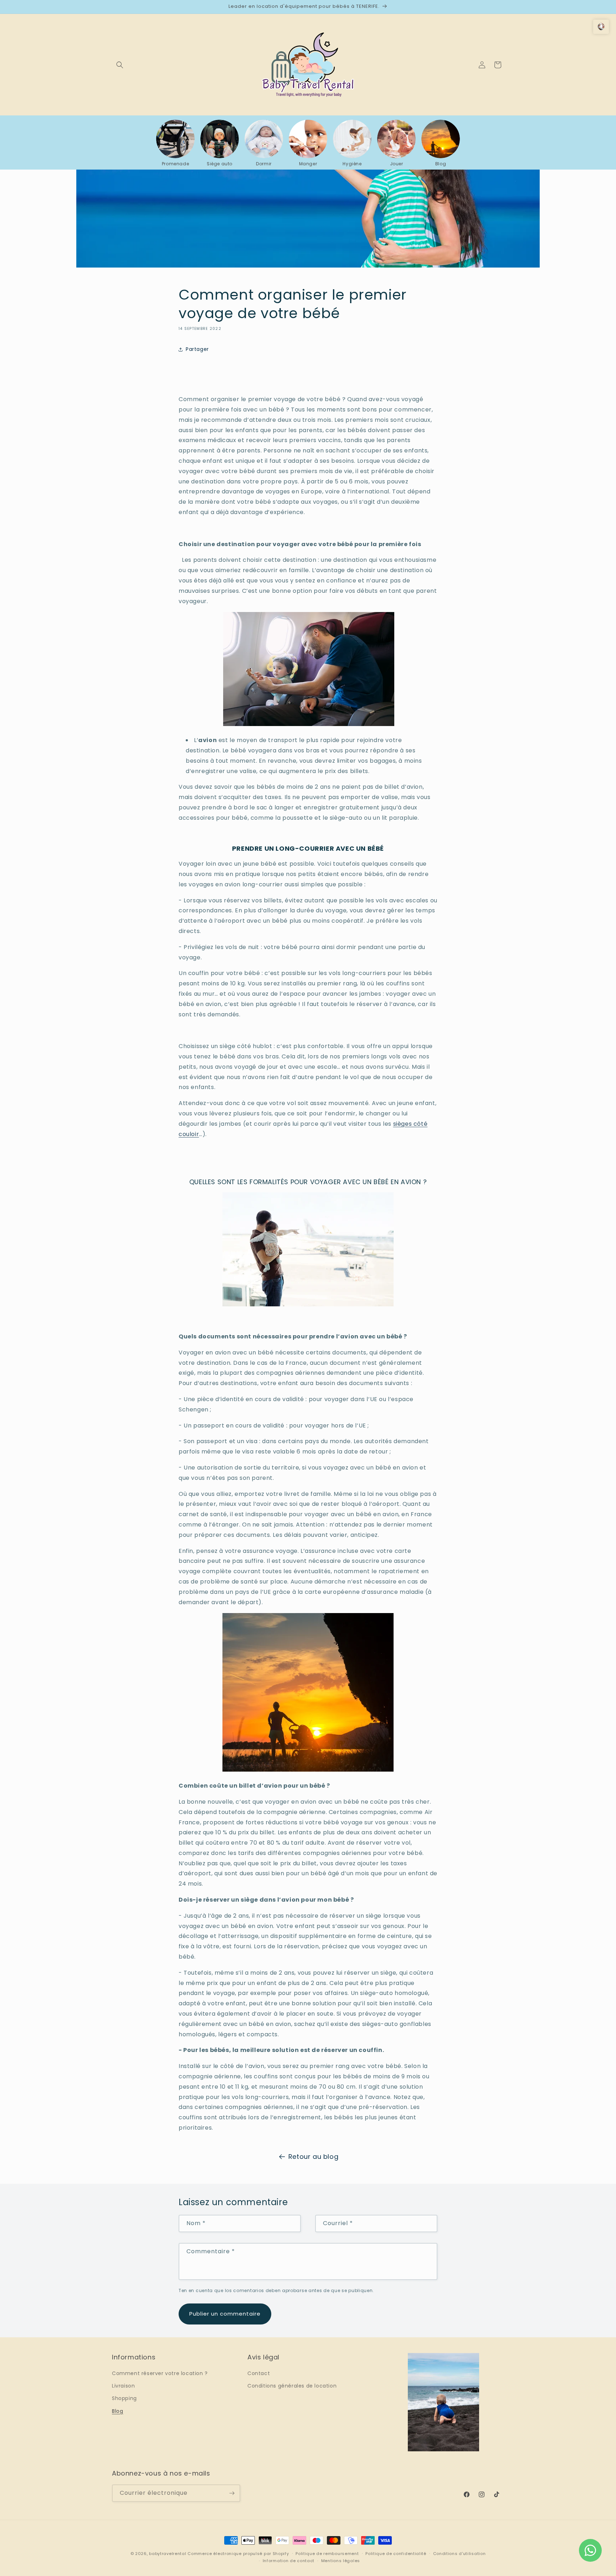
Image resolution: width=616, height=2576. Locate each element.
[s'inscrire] (232, 2493)
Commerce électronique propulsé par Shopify (238, 2554)
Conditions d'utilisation (460, 2554)
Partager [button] (197, 349)
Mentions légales (341, 2561)
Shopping (124, 2399)
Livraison (123, 2386)
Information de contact (289, 2561)
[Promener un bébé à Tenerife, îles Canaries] (308, 1770)
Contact (259, 2373)
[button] (120, 65)
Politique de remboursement (327, 2554)
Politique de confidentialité (396, 2554)
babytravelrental (168, 2554)
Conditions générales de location (292, 2386)
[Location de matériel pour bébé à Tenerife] (308, 1304)
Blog (117, 2411)
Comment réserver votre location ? (160, 2373)
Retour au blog (313, 2157)
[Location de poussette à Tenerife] (309, 724)
